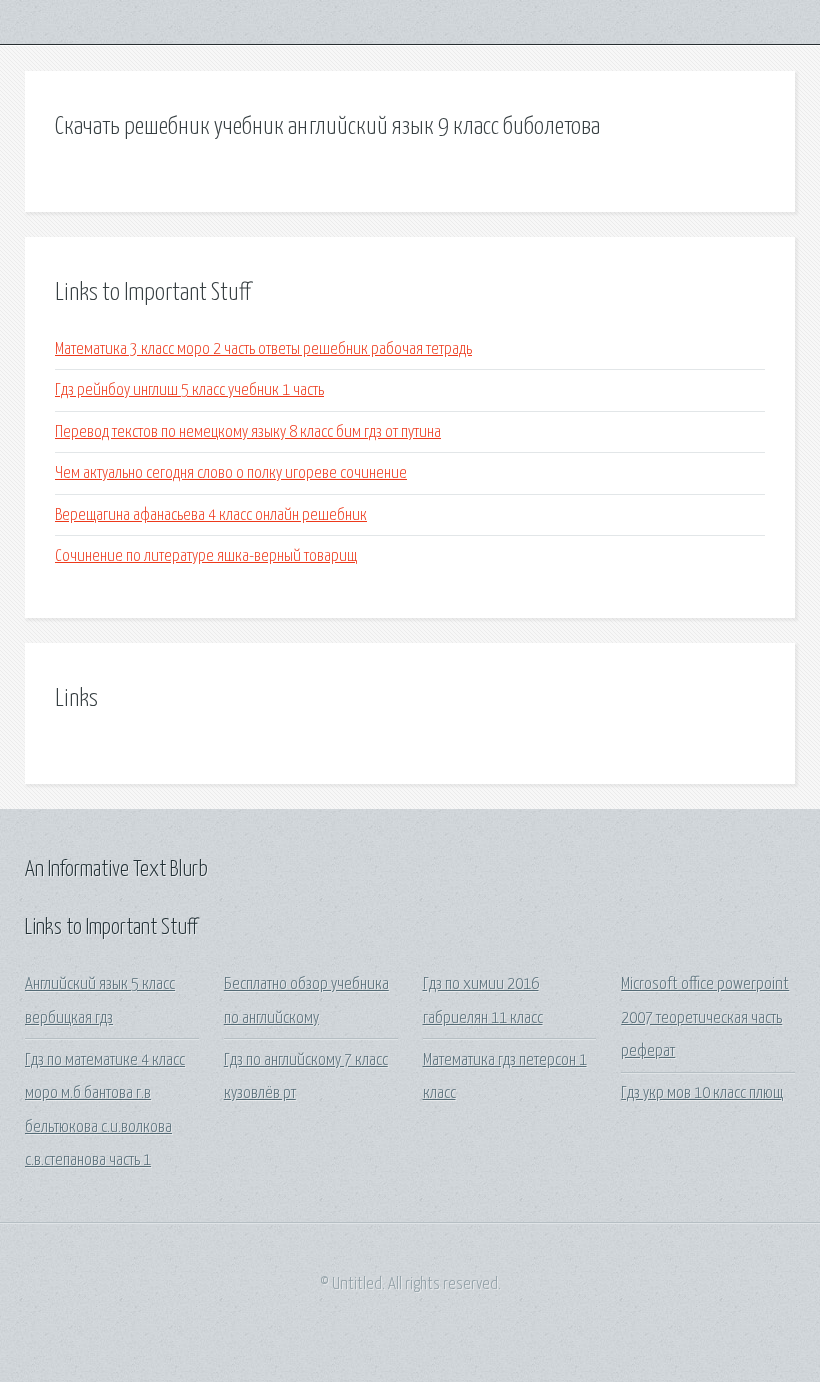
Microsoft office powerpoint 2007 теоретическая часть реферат (705, 1018)
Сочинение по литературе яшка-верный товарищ (206, 556)
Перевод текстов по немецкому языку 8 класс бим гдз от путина (248, 432)
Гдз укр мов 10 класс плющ (702, 1093)
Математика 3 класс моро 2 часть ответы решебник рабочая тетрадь (263, 349)
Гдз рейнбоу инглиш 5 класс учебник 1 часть (189, 390)
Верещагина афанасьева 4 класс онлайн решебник (211, 515)
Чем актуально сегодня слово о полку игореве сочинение (231, 473)
